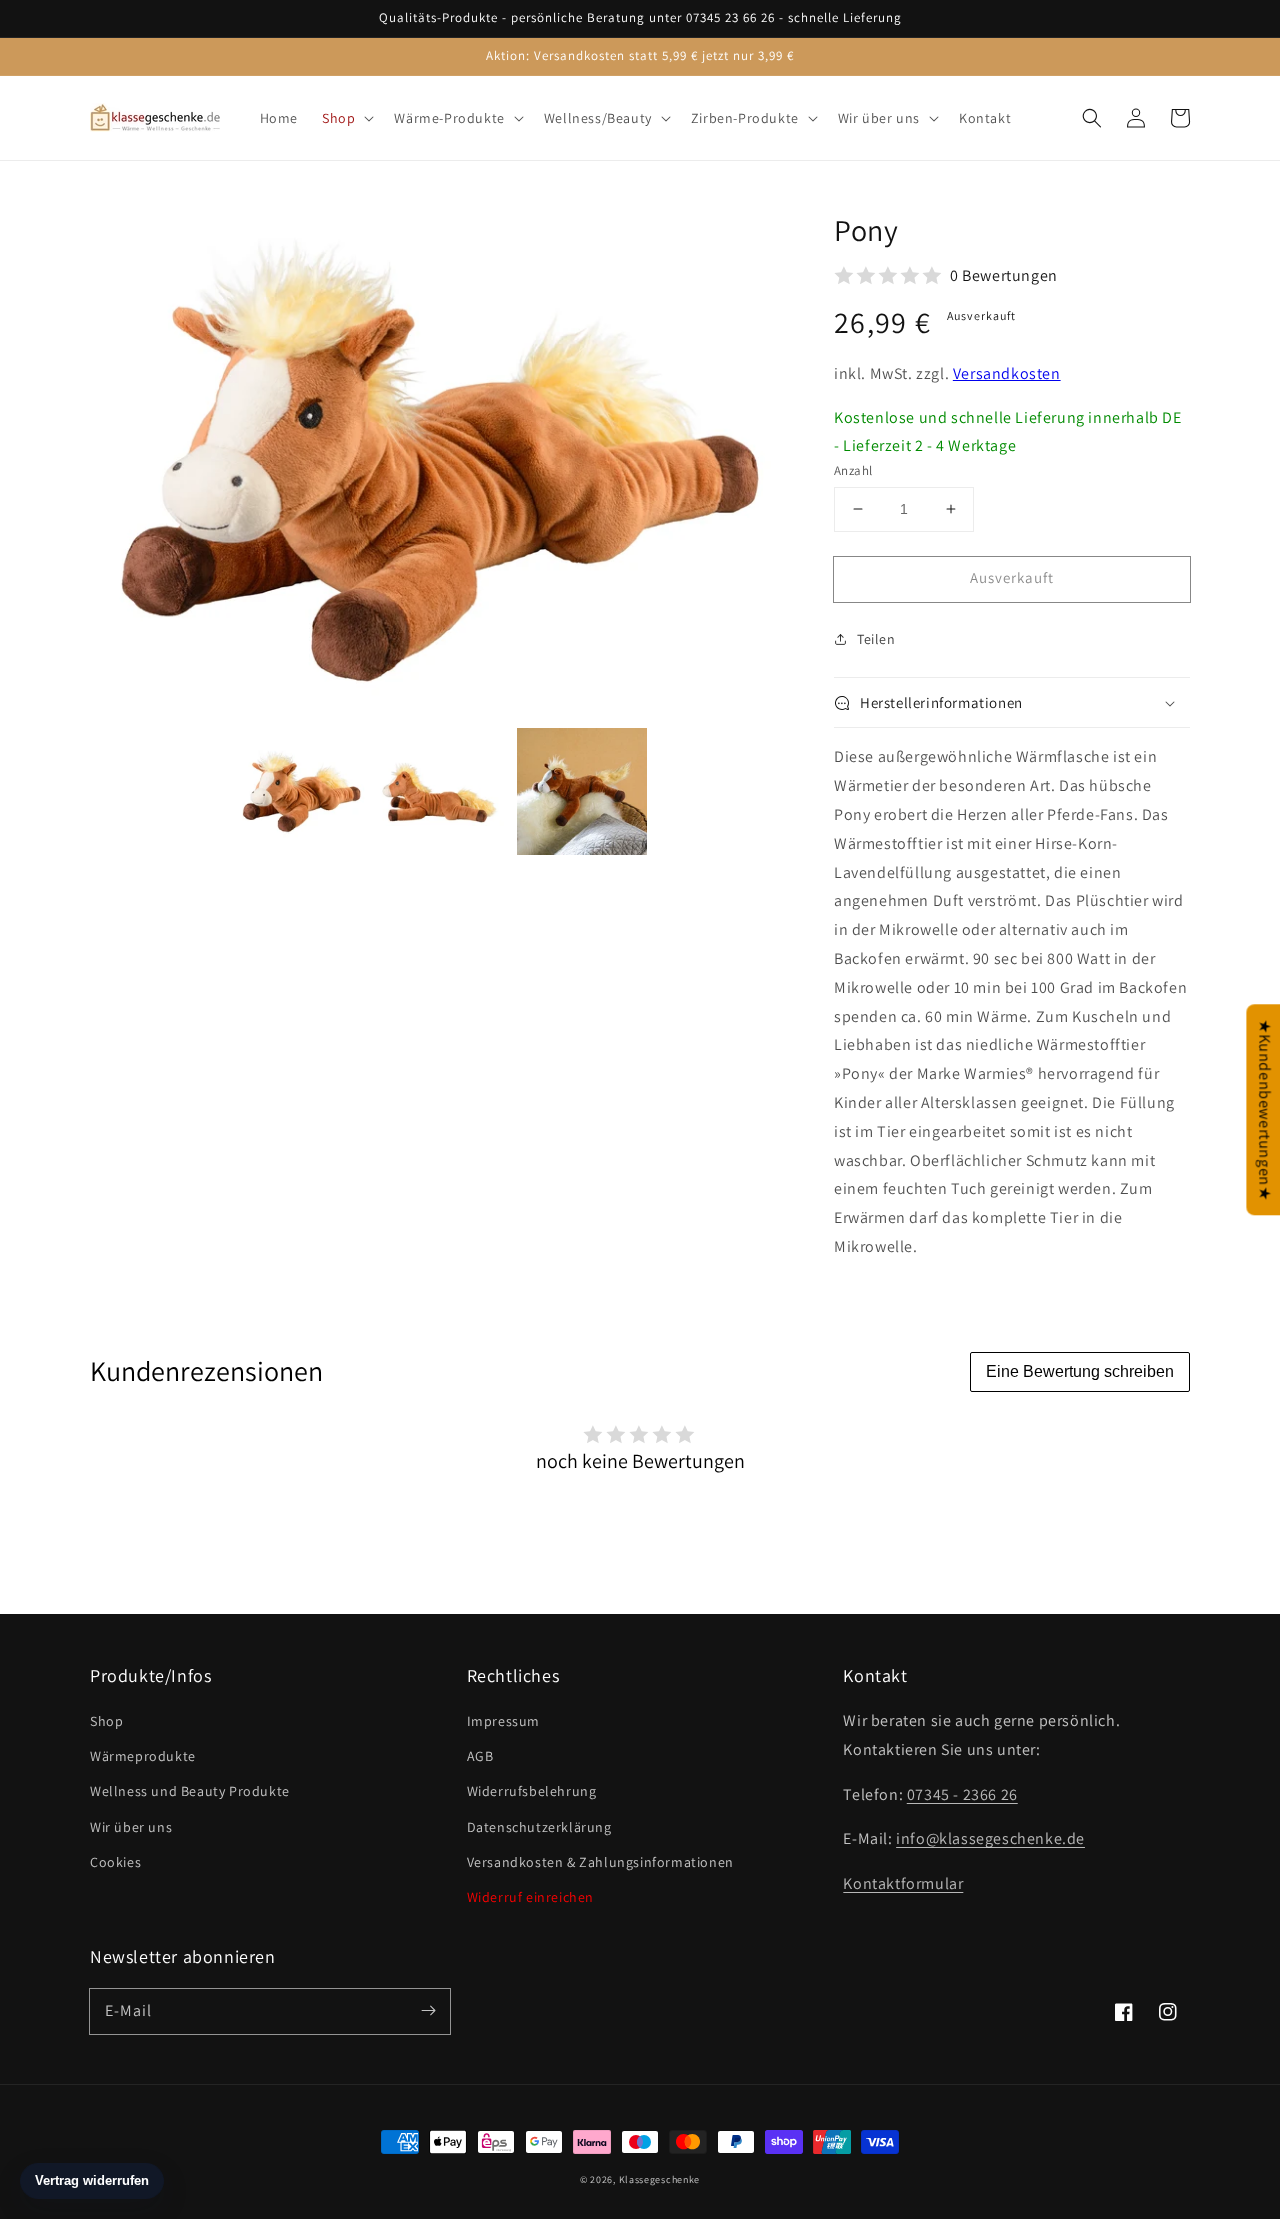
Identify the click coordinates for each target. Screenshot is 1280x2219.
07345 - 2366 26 (962, 1794)
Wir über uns (131, 1827)
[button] (1092, 118)
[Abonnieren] (428, 2011)
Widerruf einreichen (530, 1897)
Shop (106, 1721)
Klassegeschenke (660, 2179)
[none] (302, 791)
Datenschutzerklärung (539, 1827)
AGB (480, 1756)
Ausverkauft (1012, 577)
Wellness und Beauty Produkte (190, 1791)
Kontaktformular (903, 1883)
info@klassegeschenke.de (990, 1838)
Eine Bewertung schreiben (1080, 1371)
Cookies (115, 1862)
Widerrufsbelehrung (532, 1791)
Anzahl (853, 470)
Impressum (503, 1721)
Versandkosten (1007, 373)
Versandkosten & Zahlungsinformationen (600, 1862)
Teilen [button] (876, 639)
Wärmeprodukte (143, 1756)
